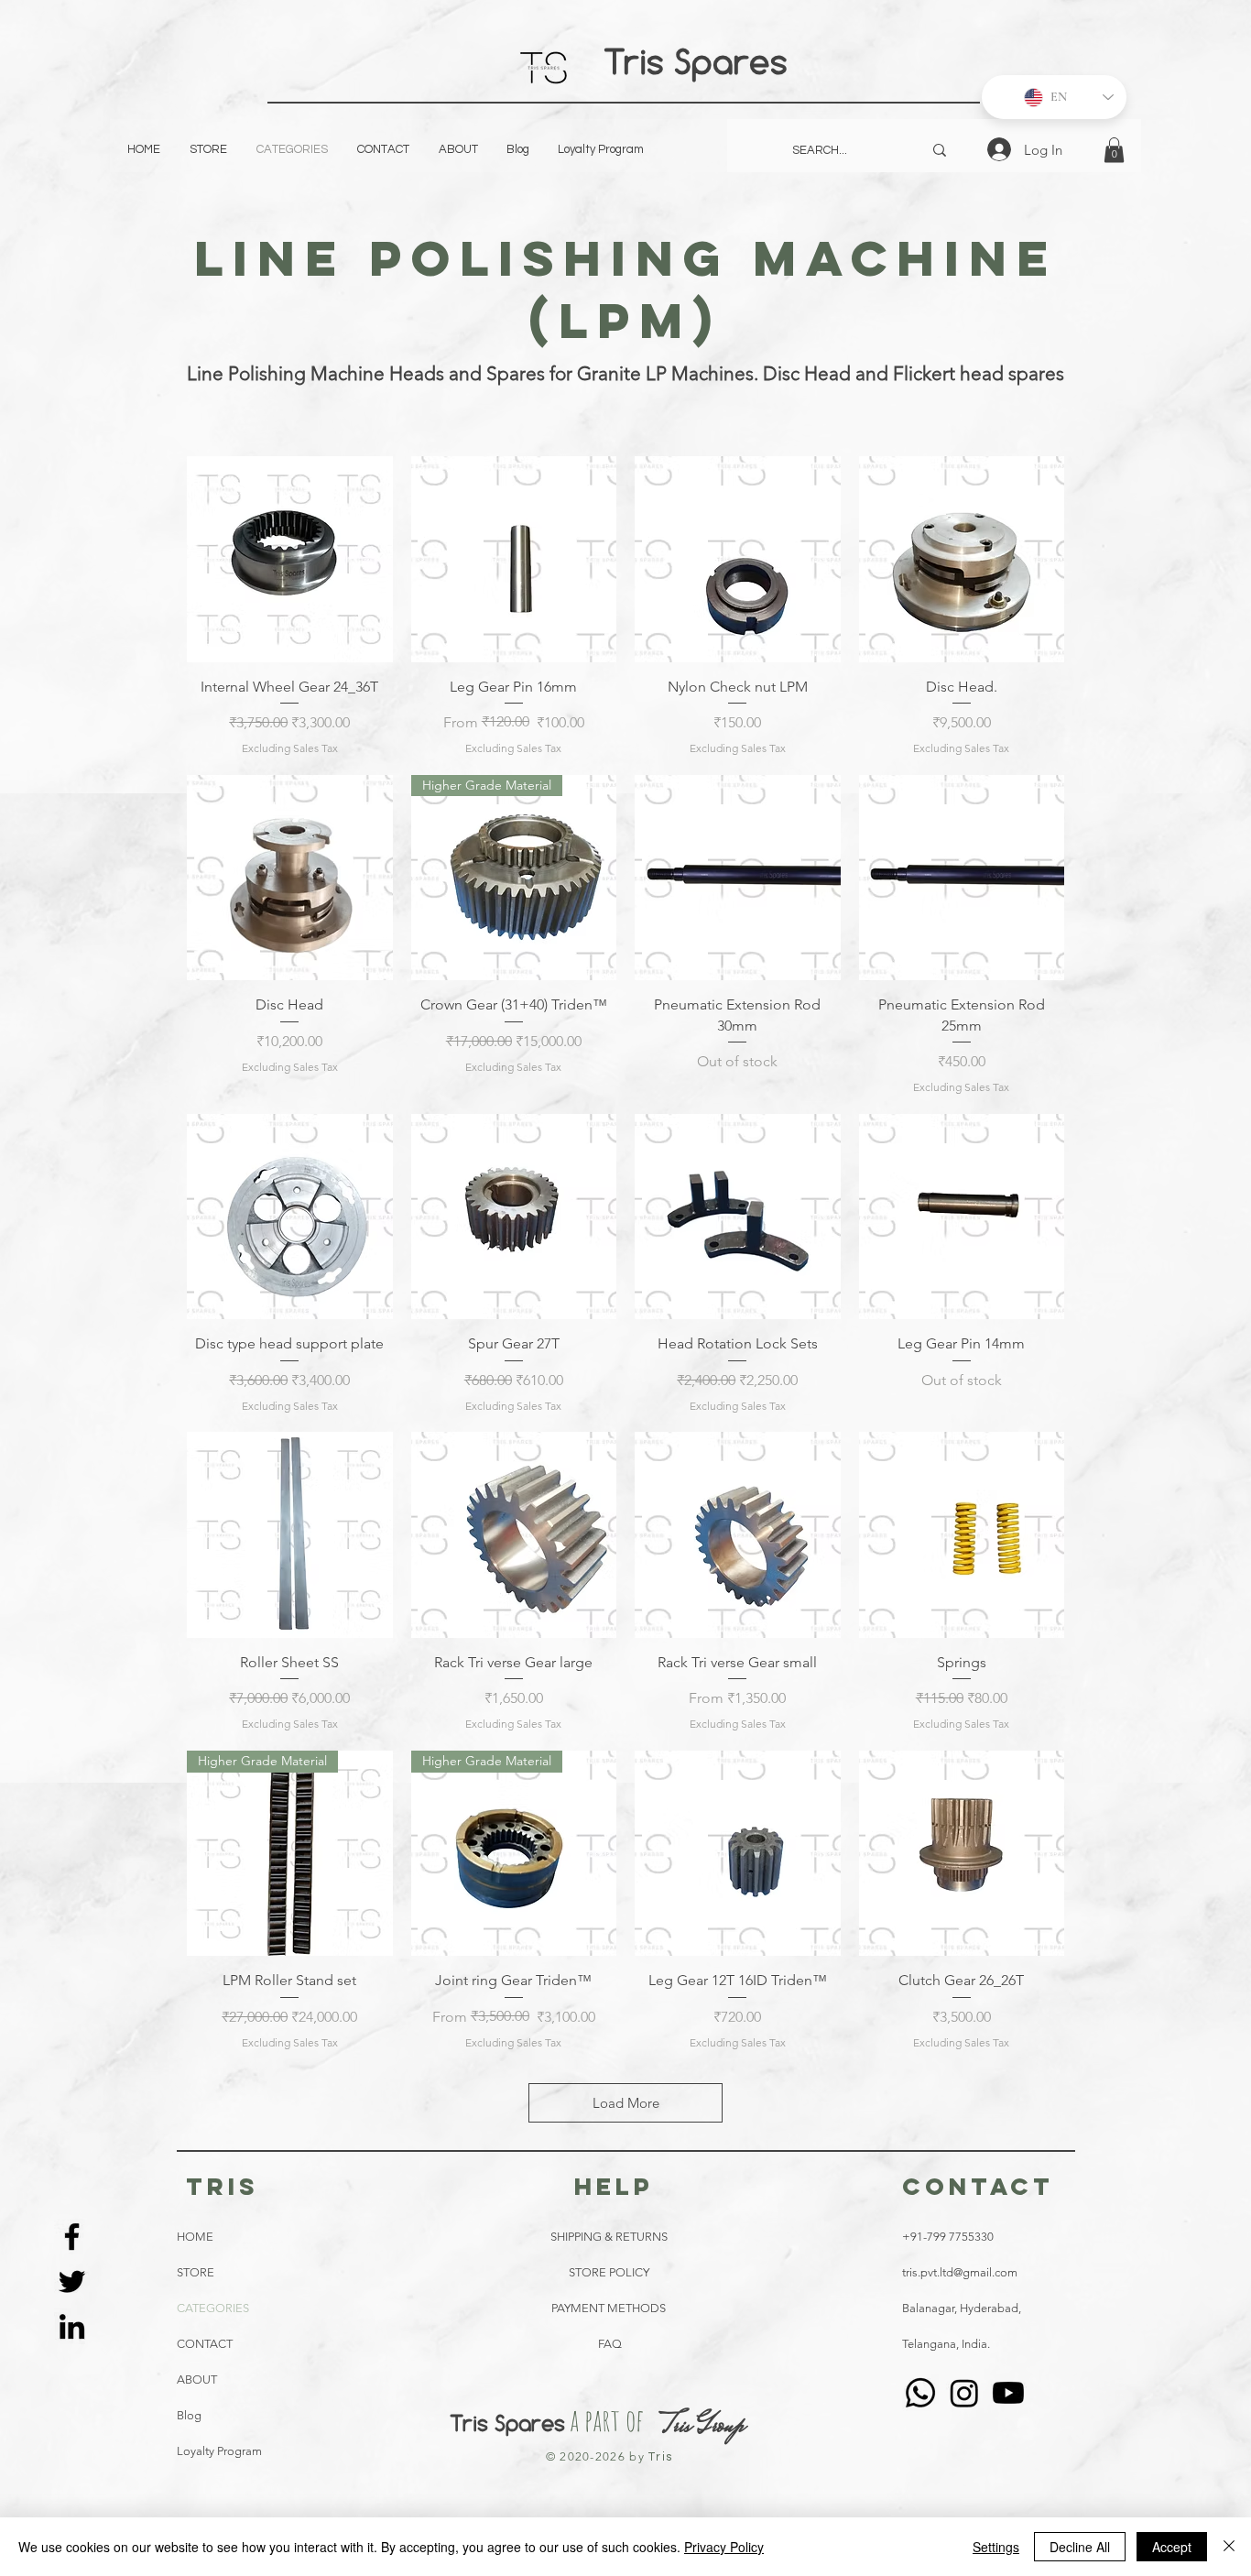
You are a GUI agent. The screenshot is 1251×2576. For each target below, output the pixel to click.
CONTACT (205, 2344)
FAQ (610, 2344)
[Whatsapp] (920, 2393)
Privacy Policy (724, 2547)
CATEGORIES (213, 2308)
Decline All (1080, 2547)
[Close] (1229, 2547)
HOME (195, 2237)
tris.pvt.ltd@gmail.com (960, 2272)
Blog (189, 2415)
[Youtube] (1008, 2393)
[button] (1114, 150)
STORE (196, 2272)
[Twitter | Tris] (72, 2281)
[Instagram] (964, 2393)
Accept (1172, 2547)
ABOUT (197, 2380)
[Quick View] (290, 559)
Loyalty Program (219, 2451)
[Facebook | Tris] (72, 2237)
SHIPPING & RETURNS (609, 2237)
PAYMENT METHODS (609, 2308)
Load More (626, 2103)
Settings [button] (996, 2547)
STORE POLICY (610, 2272)
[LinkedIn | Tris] (72, 2326)
